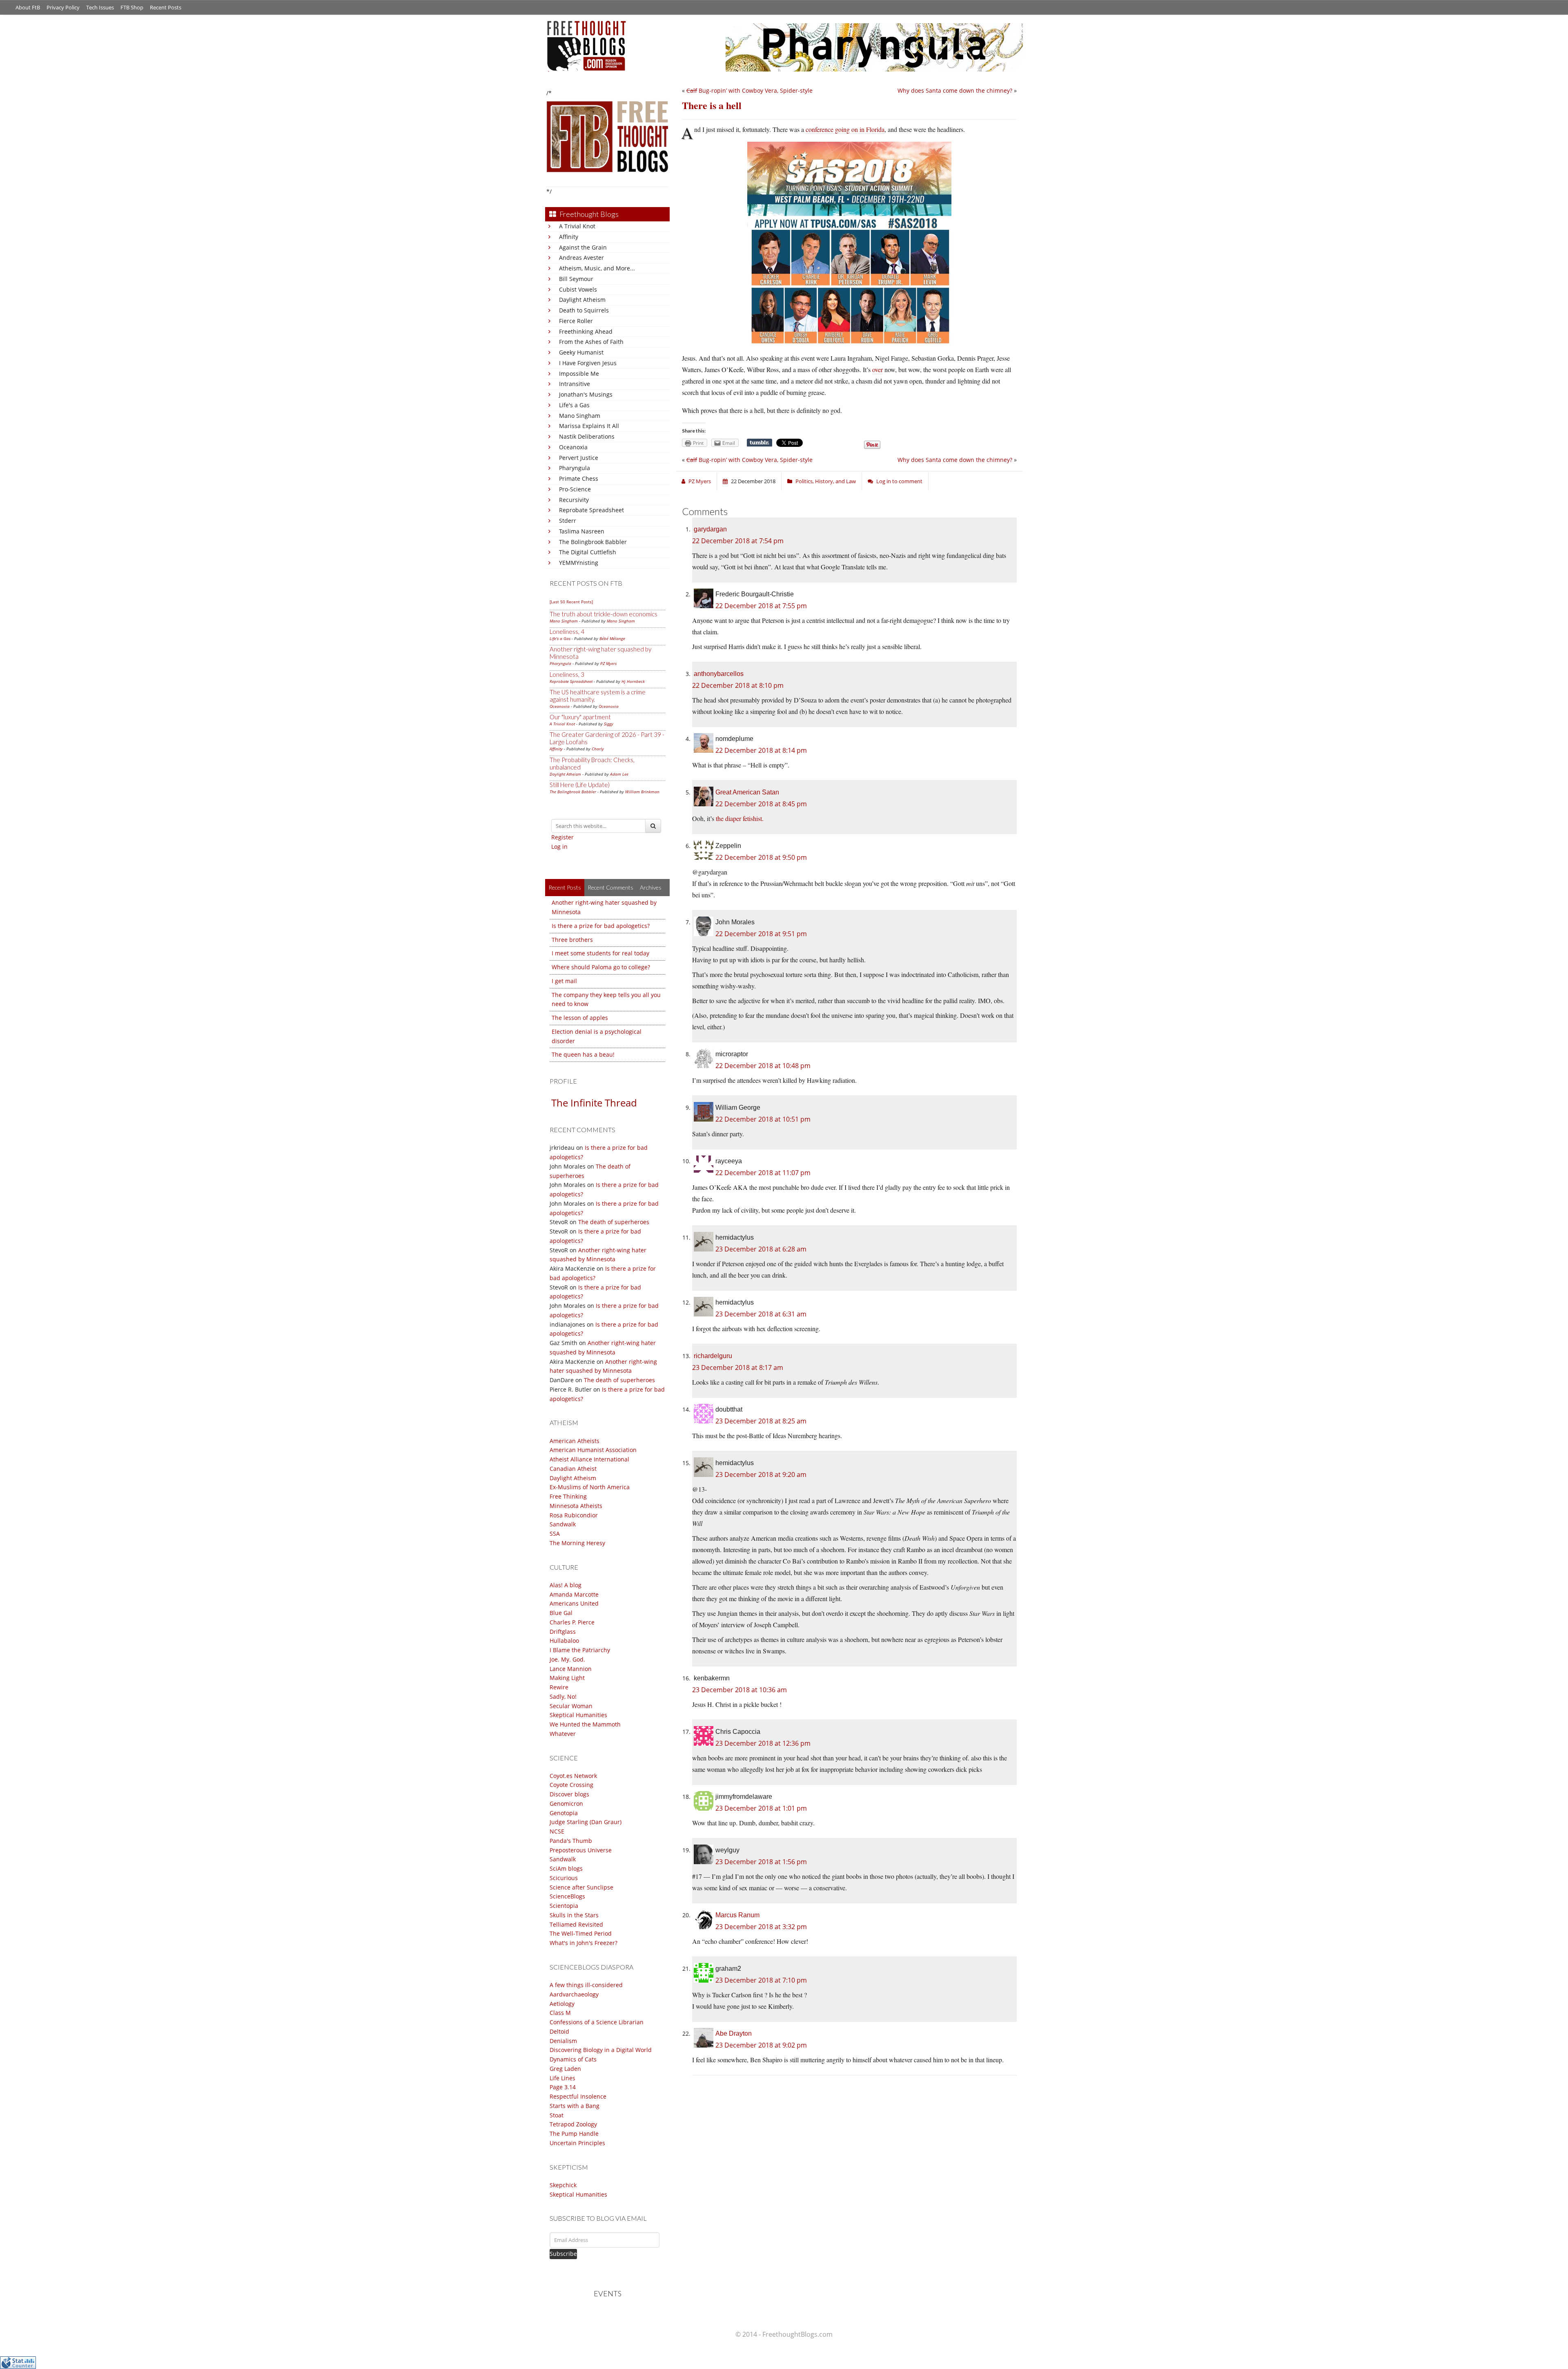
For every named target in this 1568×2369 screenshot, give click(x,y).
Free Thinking (568, 1496)
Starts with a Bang (575, 2106)
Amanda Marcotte (574, 1594)
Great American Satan (747, 792)
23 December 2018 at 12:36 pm (763, 1743)
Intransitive (575, 384)
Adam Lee (619, 774)
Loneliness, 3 (567, 674)
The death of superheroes (614, 1222)
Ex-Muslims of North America (590, 1487)
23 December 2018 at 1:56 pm (761, 1862)
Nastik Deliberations (587, 436)
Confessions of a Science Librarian (597, 2022)
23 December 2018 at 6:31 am (761, 1314)
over (878, 369)
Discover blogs (569, 1794)
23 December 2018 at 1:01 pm (761, 1808)
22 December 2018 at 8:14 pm (761, 750)
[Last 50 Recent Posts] (571, 602)
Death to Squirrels (584, 310)
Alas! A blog (566, 1585)
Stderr (568, 521)
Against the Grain (583, 247)
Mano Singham (580, 416)
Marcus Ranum (737, 1915)
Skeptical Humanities (578, 1715)
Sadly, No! (563, 1696)
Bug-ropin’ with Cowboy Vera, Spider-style (749, 90)
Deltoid (559, 2031)
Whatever (563, 1734)
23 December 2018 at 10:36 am (739, 1690)
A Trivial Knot (577, 226)
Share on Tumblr (759, 443)
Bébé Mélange (612, 638)
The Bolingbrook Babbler (593, 542)
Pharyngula (575, 468)
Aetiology (562, 2004)
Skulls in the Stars (574, 1915)
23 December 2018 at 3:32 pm (761, 1927)
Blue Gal (561, 1613)
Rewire (559, 1687)
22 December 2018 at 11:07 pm (763, 1173)
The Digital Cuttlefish (588, 552)
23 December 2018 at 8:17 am (738, 1367)
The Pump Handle (574, 2134)
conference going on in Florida (845, 129)
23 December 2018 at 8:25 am (761, 1421)
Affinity (569, 237)
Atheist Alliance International (589, 1459)
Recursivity (574, 500)
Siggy (609, 724)
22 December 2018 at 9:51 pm (761, 934)
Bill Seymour (576, 279)
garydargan (710, 529)
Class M (560, 2013)
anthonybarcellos (719, 674)
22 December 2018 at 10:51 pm (763, 1119)
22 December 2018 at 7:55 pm (761, 606)
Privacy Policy (63, 7)
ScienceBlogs (567, 1896)
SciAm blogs (566, 1868)
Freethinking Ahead (586, 331)
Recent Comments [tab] (610, 887)
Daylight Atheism (582, 300)
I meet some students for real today (600, 953)
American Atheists (575, 1441)
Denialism (563, 2041)
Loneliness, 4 (567, 631)
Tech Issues (100, 7)
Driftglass (563, 1632)
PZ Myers (608, 663)
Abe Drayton (734, 2033)
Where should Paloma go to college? (601, 967)
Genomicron (566, 1804)
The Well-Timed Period (581, 1933)
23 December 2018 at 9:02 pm (761, 2045)
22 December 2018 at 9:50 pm (761, 857)
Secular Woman (571, 1706)
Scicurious (564, 1878)
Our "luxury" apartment (580, 717)
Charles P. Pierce (572, 1622)
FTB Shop (132, 7)
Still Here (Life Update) (580, 785)
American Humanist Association (593, 1450)
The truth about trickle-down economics (604, 614)
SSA (555, 1534)
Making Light (567, 1678)
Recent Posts (166, 7)
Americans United (574, 1603)
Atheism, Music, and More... (597, 268)
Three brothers (572, 940)
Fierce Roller (576, 321)
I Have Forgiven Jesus (588, 363)
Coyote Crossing (571, 1785)
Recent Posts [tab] (565, 887)
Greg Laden (565, 2069)
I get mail (564, 981)
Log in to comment (899, 481)
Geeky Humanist (581, 352)
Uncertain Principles (577, 2143)
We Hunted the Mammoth (585, 1724)
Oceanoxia (573, 447)
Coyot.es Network (573, 1776)
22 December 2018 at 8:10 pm (738, 685)
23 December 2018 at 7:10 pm (761, 1980)
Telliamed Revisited (576, 1924)
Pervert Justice (579, 458)
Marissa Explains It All (589, 426)
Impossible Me (579, 374)
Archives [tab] (651, 887)
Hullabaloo (564, 1641)
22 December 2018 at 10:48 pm (763, 1066)
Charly (598, 749)
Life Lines (562, 2078)
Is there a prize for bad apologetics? (601, 926)
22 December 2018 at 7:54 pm (738, 541)
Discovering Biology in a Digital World (601, 2050)
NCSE (557, 1831)
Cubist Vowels (578, 289)
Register (562, 837)
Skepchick (563, 2185)
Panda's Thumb (571, 1841)
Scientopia (564, 1906)
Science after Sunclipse (581, 1887)
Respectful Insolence (578, 2096)
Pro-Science (575, 489)
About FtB (28, 7)
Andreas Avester (581, 258)
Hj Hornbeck (633, 681)
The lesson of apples (580, 1018)
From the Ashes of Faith (591, 342)
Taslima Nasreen (582, 531)
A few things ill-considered (586, 1985)
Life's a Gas (574, 405)
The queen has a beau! (583, 1054)
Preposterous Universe (581, 1850)
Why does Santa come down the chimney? (955, 90)
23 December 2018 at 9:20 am (761, 1474)
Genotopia (564, 1813)
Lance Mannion (571, 1669)
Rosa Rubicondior (574, 1515)
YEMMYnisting (579, 563)
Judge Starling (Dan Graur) (586, 1822)
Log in (559, 847)
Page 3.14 (563, 2087)
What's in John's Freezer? (584, 1943)
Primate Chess (579, 478)
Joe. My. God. (567, 1659)
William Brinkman (642, 792)
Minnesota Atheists (576, 1506)
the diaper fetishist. (740, 818)
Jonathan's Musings (586, 394)
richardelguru (713, 1356)
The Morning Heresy (577, 1543)
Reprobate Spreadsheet (591, 510)
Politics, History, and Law (826, 481)
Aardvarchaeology (574, 1994)
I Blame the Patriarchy (580, 1650)
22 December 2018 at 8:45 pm (761, 804)
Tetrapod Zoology (573, 2124)
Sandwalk (563, 1524)
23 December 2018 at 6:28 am (761, 1249)
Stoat (557, 2115)
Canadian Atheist (573, 1469)
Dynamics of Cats (573, 2059)
